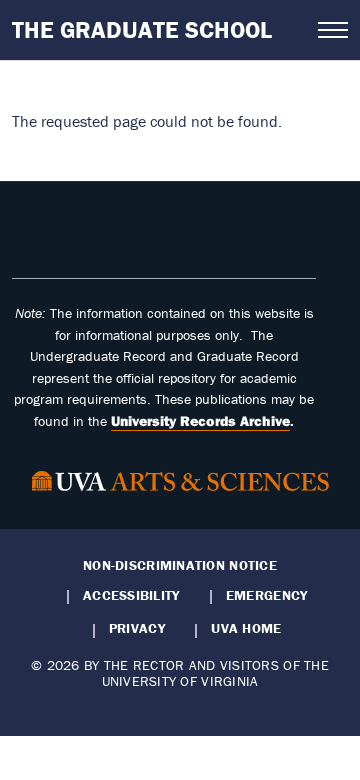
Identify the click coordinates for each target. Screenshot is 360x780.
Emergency (266, 595)
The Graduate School (142, 29)
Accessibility (131, 595)
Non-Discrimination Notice (180, 565)
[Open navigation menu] (333, 30)
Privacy (137, 628)
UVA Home (246, 628)
